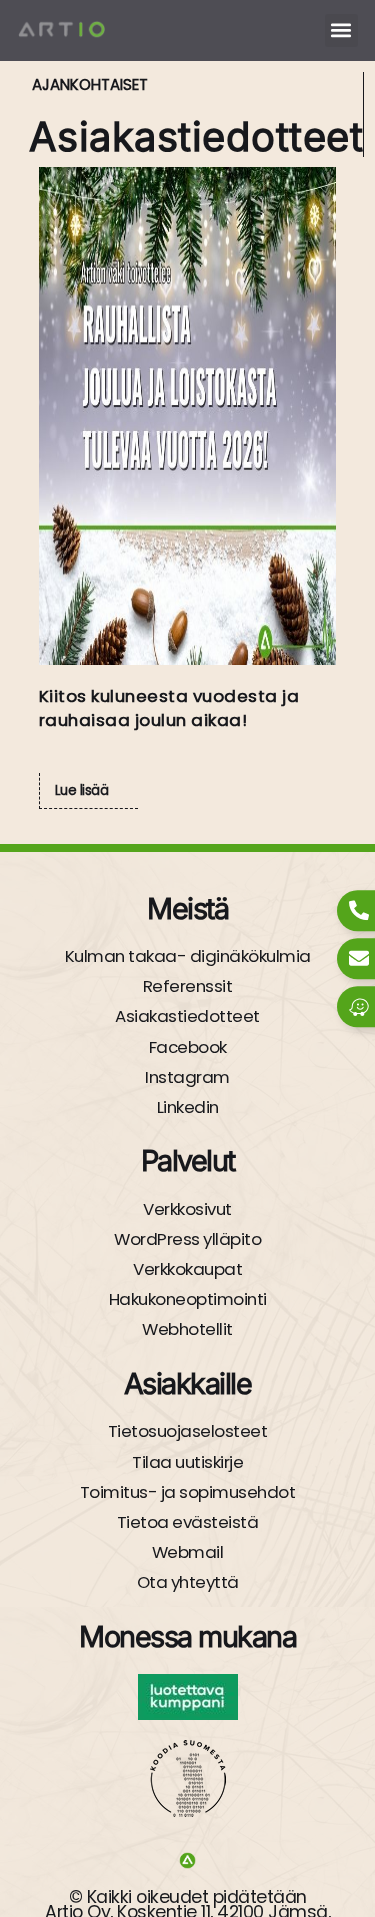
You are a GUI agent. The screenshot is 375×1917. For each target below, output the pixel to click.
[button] (341, 30)
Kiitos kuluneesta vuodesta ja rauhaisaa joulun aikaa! (169, 708)
